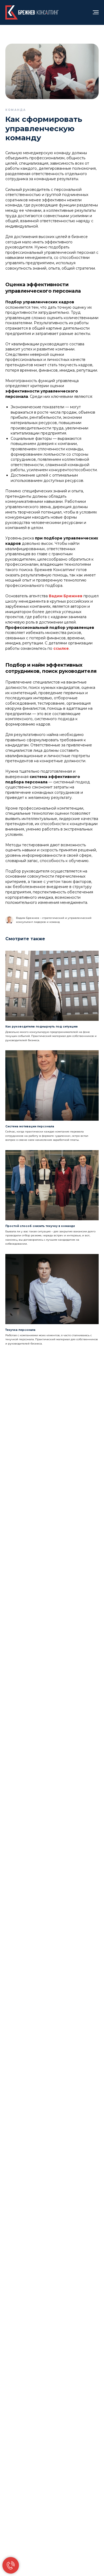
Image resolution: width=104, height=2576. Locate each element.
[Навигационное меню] (96, 12)
